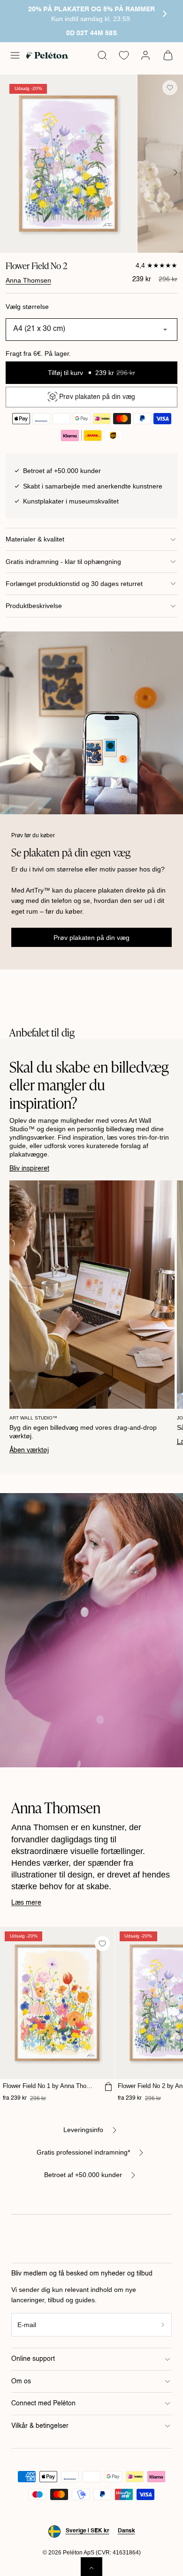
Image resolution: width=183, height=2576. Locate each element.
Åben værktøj (29, 1450)
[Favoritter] (124, 55)
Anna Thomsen (28, 280)
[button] (15, 55)
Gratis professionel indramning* (83, 2152)
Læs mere (26, 1903)
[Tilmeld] (163, 2325)
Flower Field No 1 (49, 2086)
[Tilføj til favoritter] (170, 88)
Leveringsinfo (83, 2130)
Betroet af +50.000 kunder (83, 2175)
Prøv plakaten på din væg (91, 938)
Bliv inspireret (29, 1169)
